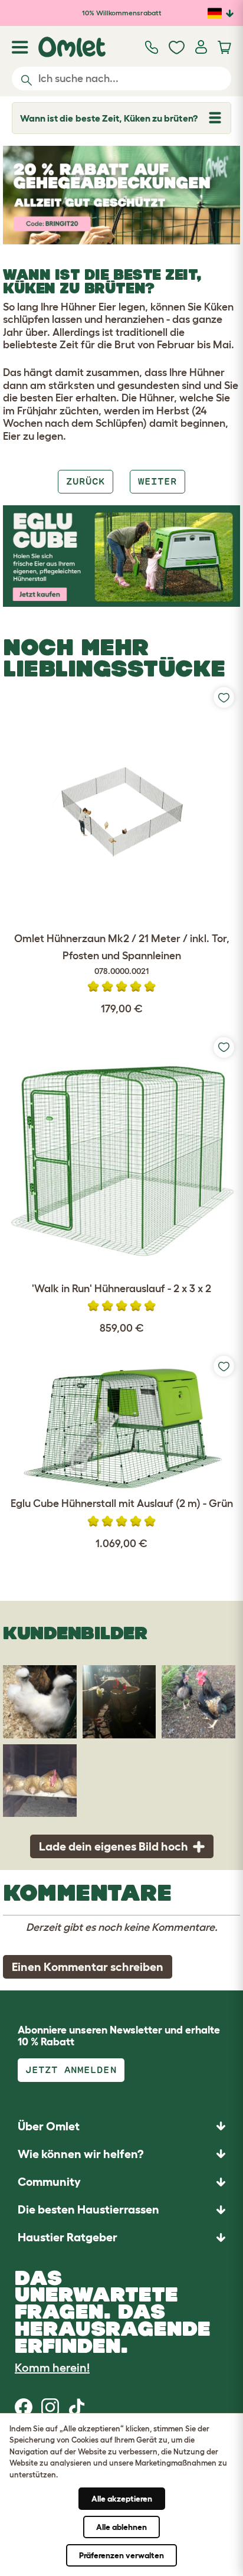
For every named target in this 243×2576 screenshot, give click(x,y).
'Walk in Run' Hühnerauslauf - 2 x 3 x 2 (121, 1289)
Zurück (86, 481)
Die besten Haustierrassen (88, 2209)
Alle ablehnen (121, 2527)
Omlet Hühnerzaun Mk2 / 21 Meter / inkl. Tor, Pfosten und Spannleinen (122, 954)
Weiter (157, 481)
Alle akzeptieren (122, 2499)
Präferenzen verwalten (121, 2555)
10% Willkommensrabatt (122, 13)
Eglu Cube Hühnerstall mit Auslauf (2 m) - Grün (122, 1503)
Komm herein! (52, 2368)
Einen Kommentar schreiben (88, 1967)
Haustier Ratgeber (68, 2237)
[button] (121, 2237)
